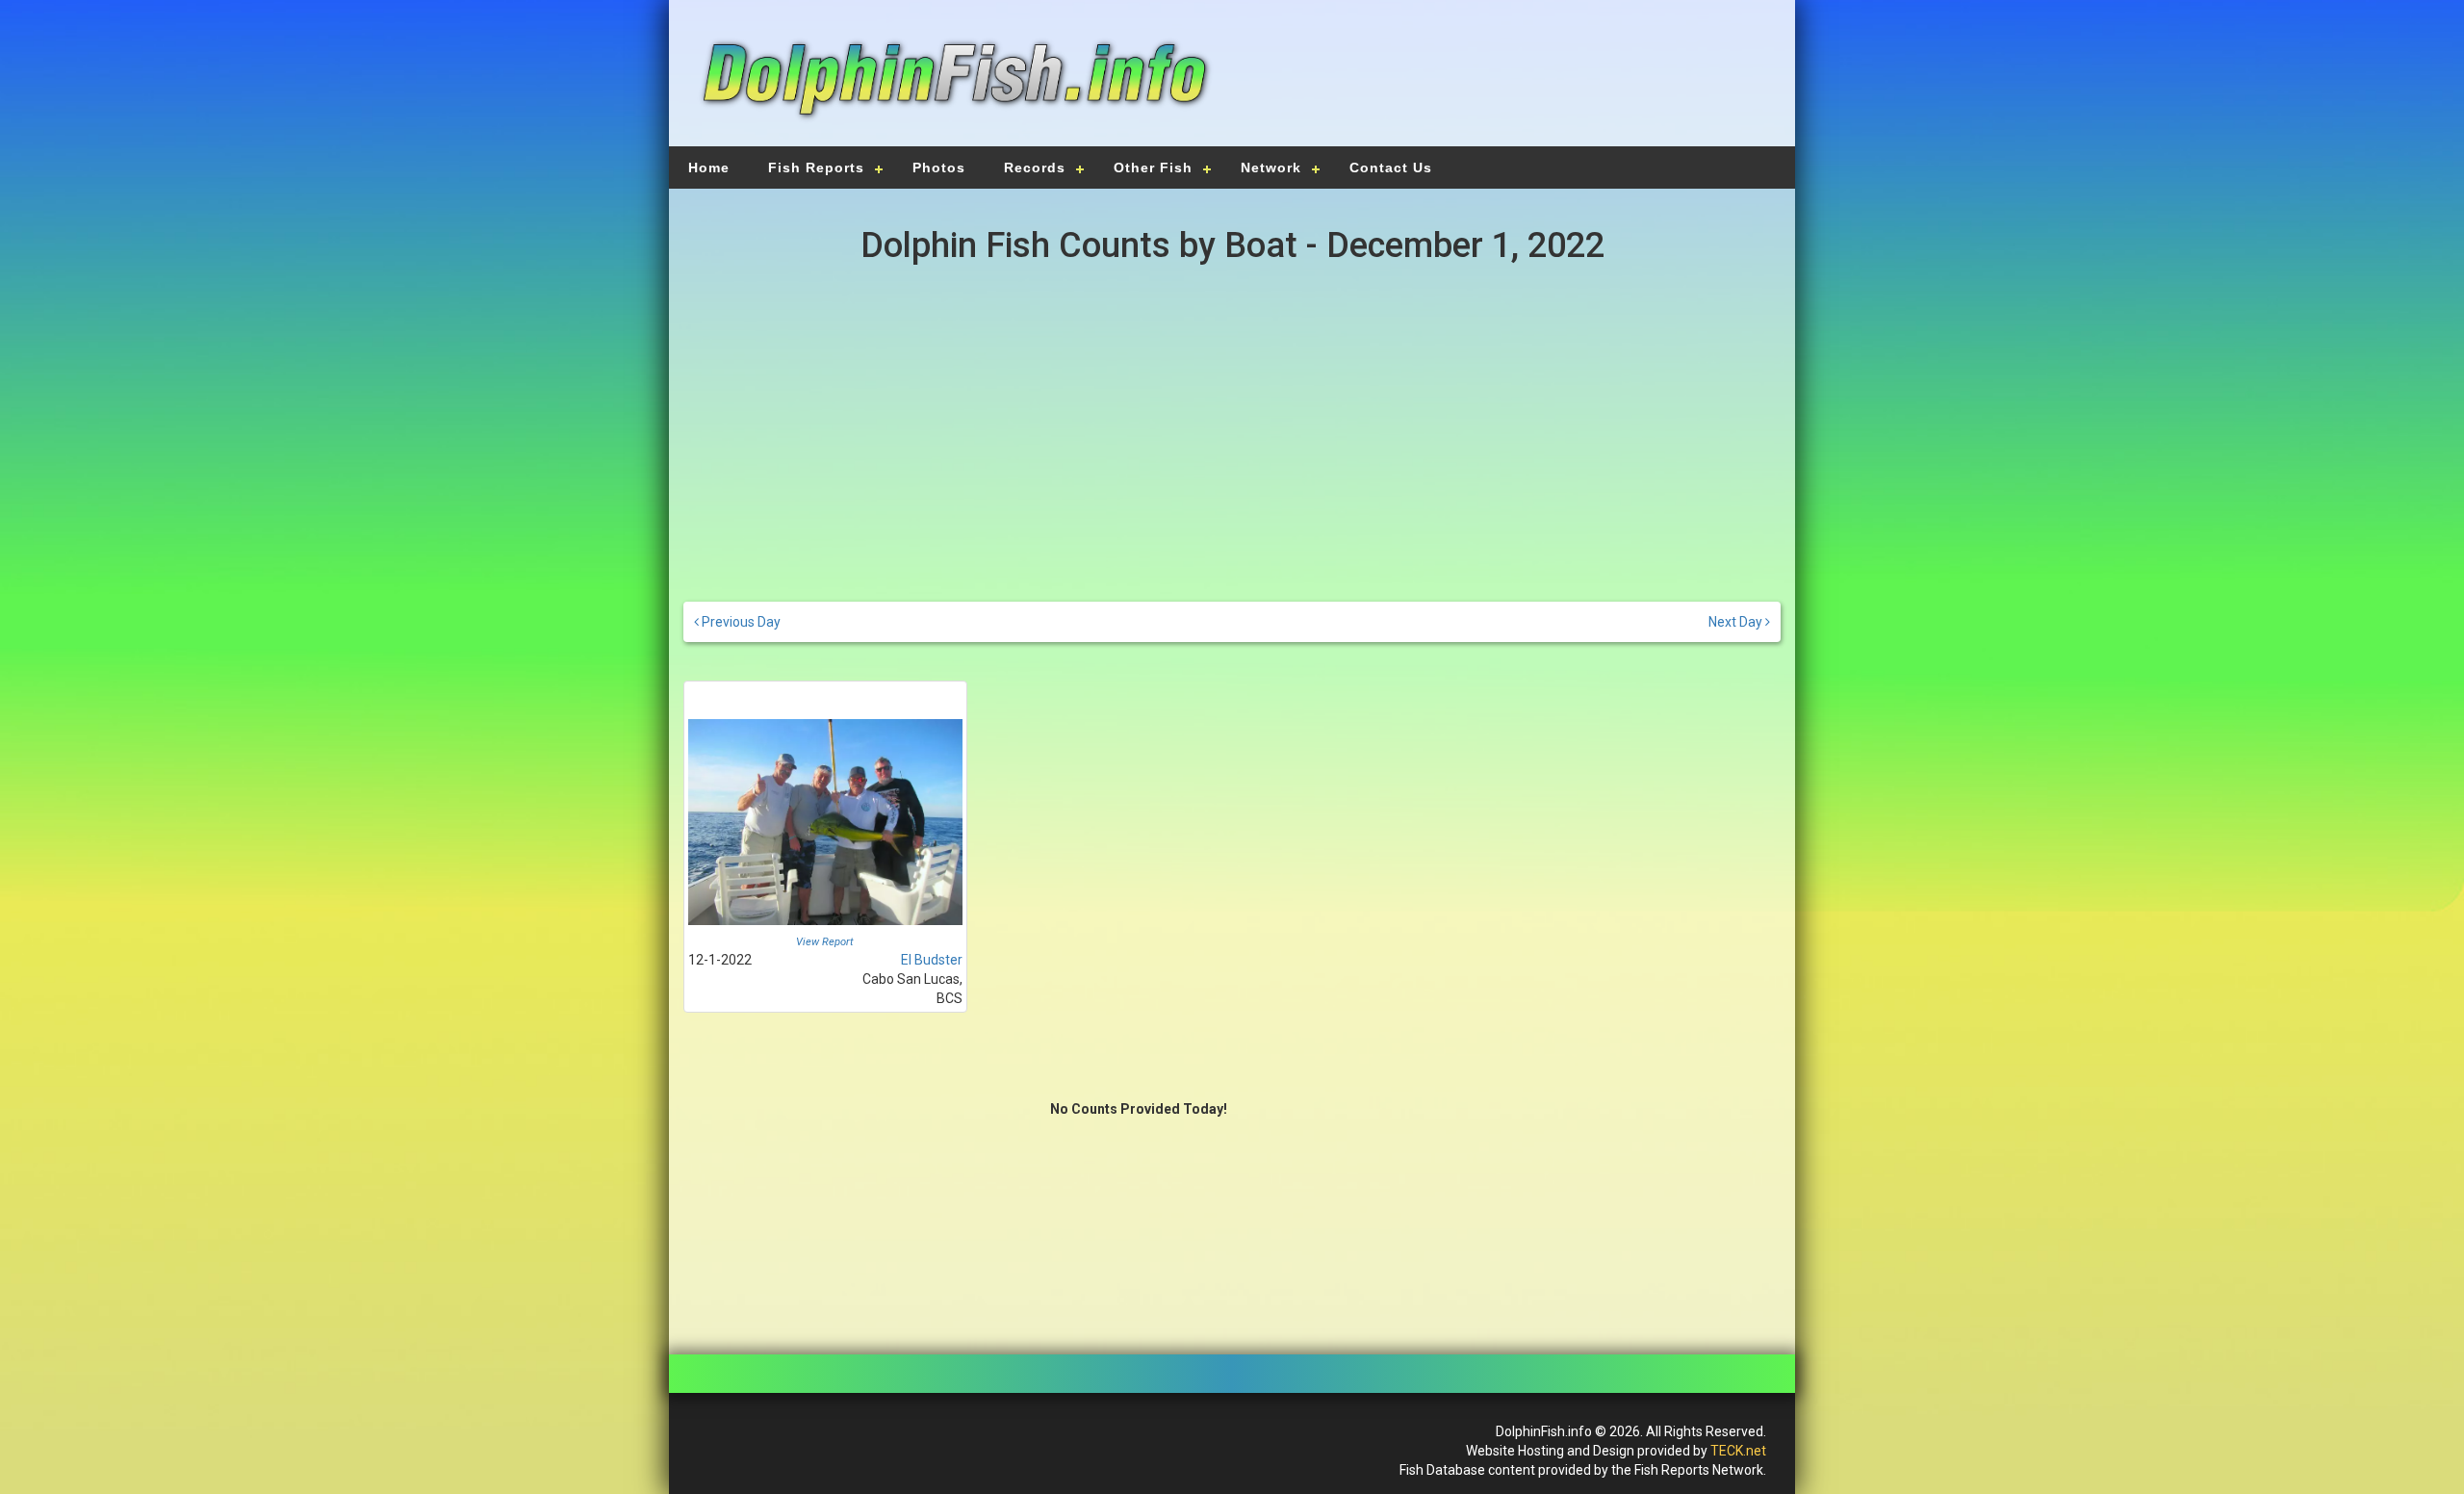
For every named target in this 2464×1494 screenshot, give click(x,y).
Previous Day (740, 622)
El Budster (932, 960)
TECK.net (1738, 1451)
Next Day (1737, 622)
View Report (825, 942)
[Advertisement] (1503, 82)
